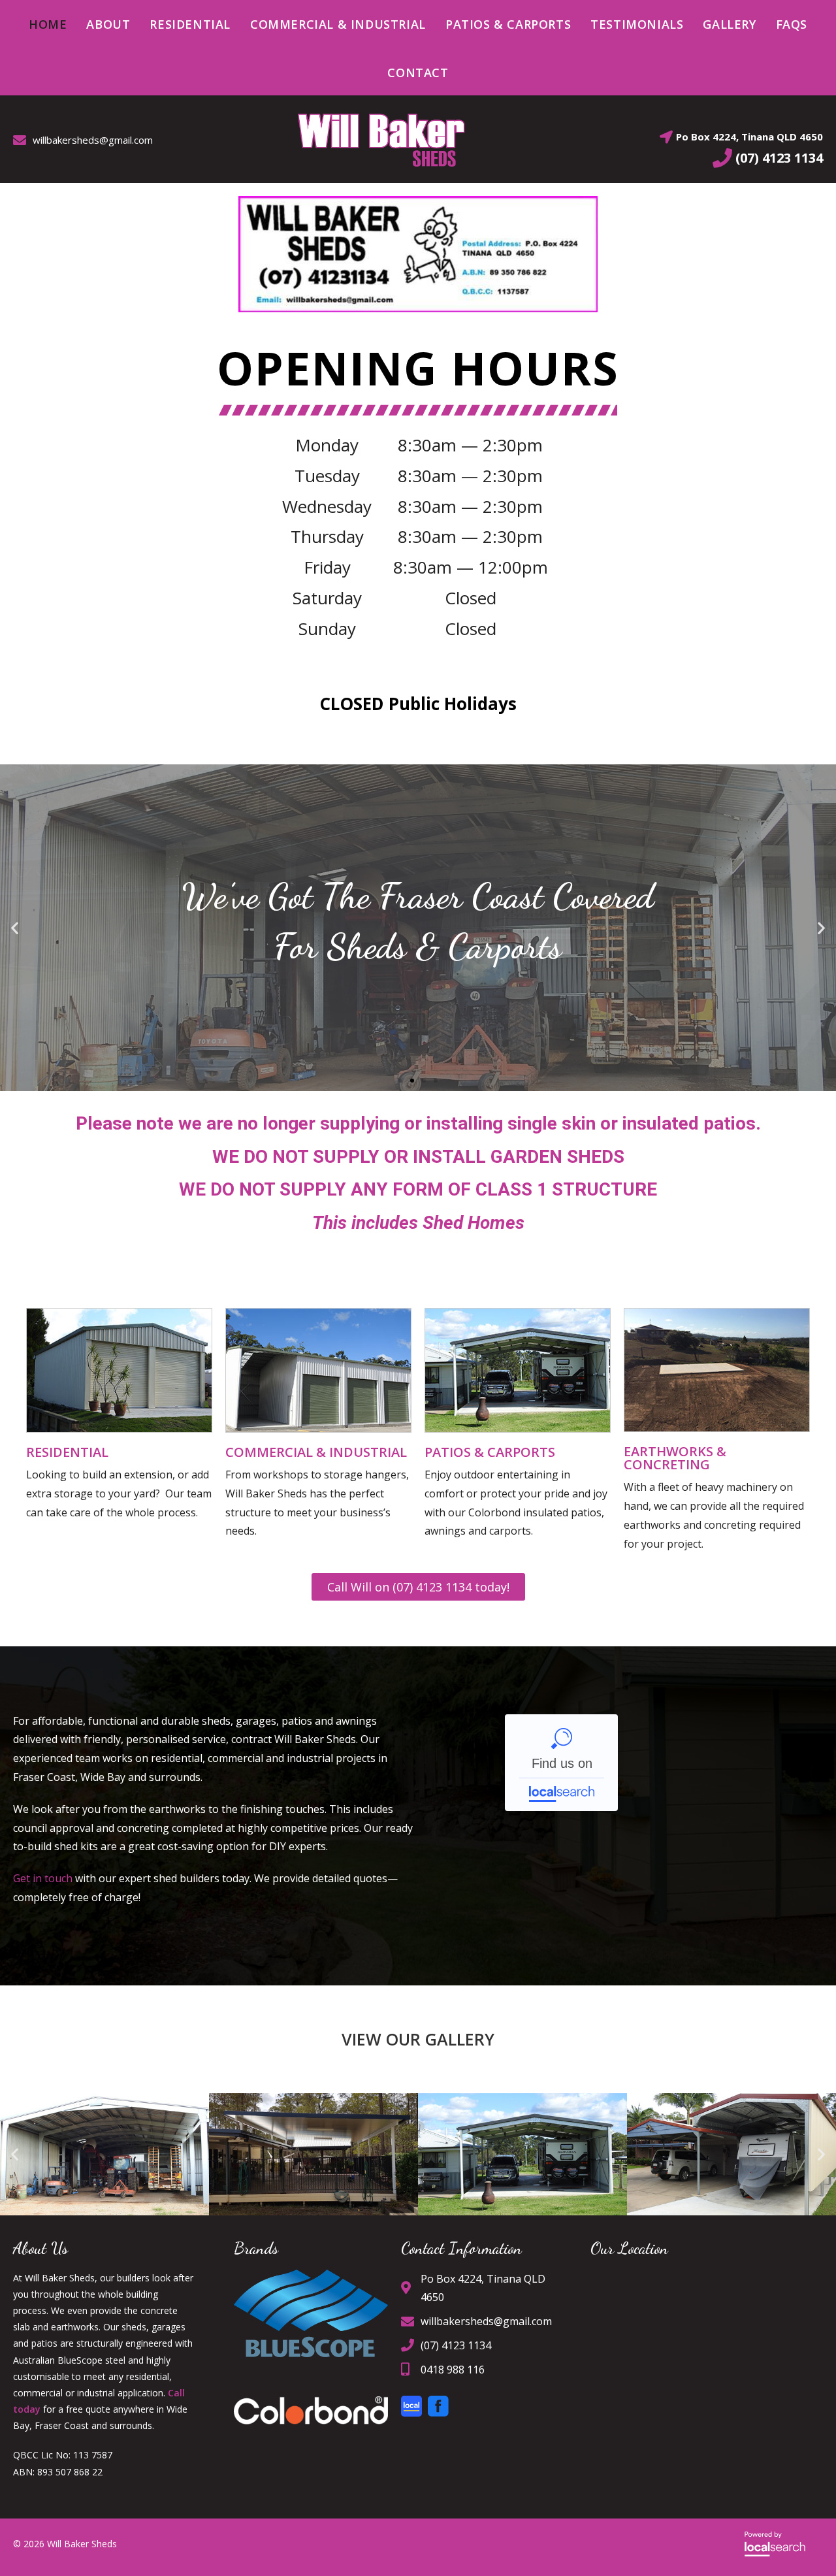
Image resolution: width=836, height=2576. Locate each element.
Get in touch (43, 1878)
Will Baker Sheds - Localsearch (561, 1763)
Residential (67, 1452)
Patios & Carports (490, 1452)
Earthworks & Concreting (675, 1458)
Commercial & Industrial (316, 1452)
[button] (15, 928)
